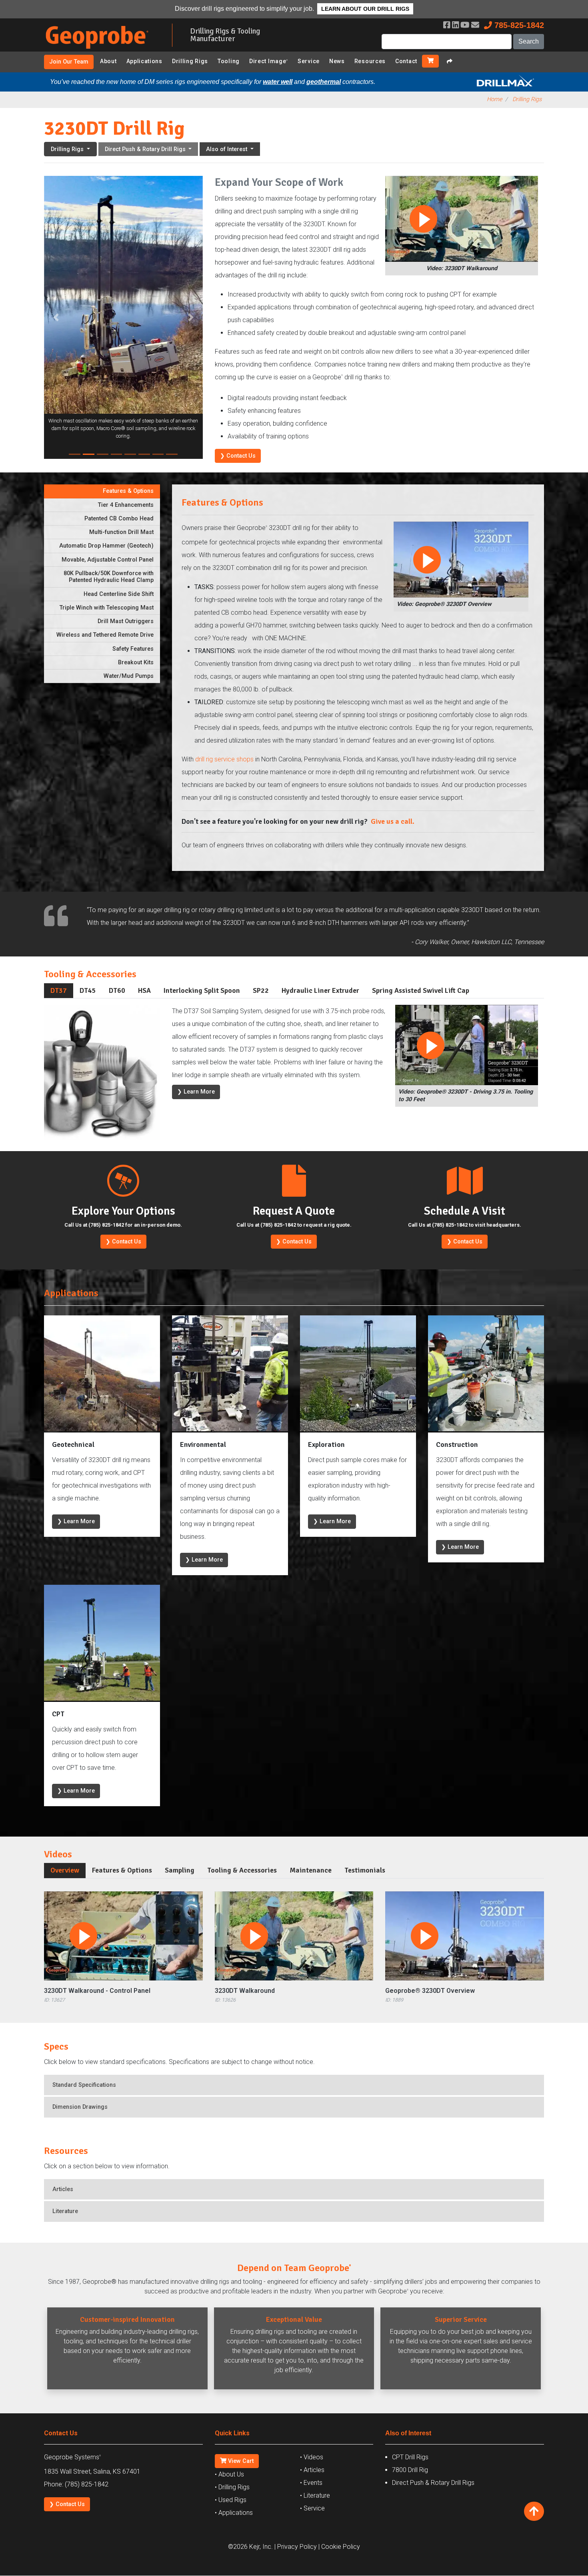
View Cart (240, 2461)
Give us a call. (393, 821)
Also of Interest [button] (227, 149)
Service (309, 61)
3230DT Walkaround (245, 1991)
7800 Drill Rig (410, 2470)
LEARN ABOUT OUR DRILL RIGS (365, 9)
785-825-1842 (518, 25)
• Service (312, 2508)
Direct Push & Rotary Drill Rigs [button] (146, 149)
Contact (406, 61)
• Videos (312, 2457)
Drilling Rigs (190, 61)
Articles (63, 2189)
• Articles (312, 2470)
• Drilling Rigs (232, 2487)
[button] (56, 317)
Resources (370, 61)
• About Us (229, 2474)
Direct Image (269, 61)
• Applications (234, 2513)
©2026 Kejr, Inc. (250, 2547)
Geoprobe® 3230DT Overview (430, 1991)
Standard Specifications (84, 2085)
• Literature (315, 2495)
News (337, 61)
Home (494, 99)
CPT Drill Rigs (410, 2457)
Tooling (229, 61)
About (108, 61)
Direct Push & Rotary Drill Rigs (433, 2483)
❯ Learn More (196, 1092)
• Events (311, 2483)
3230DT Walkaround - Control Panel (97, 1991)
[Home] (102, 50)
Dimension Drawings (80, 2107)
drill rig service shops (224, 759)
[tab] (102, 491)
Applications (144, 61)
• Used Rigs (231, 2500)
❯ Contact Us (238, 456)
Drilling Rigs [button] (68, 149)
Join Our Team (69, 62)
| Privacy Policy (296, 2547)
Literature (65, 2211)
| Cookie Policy (339, 2547)
